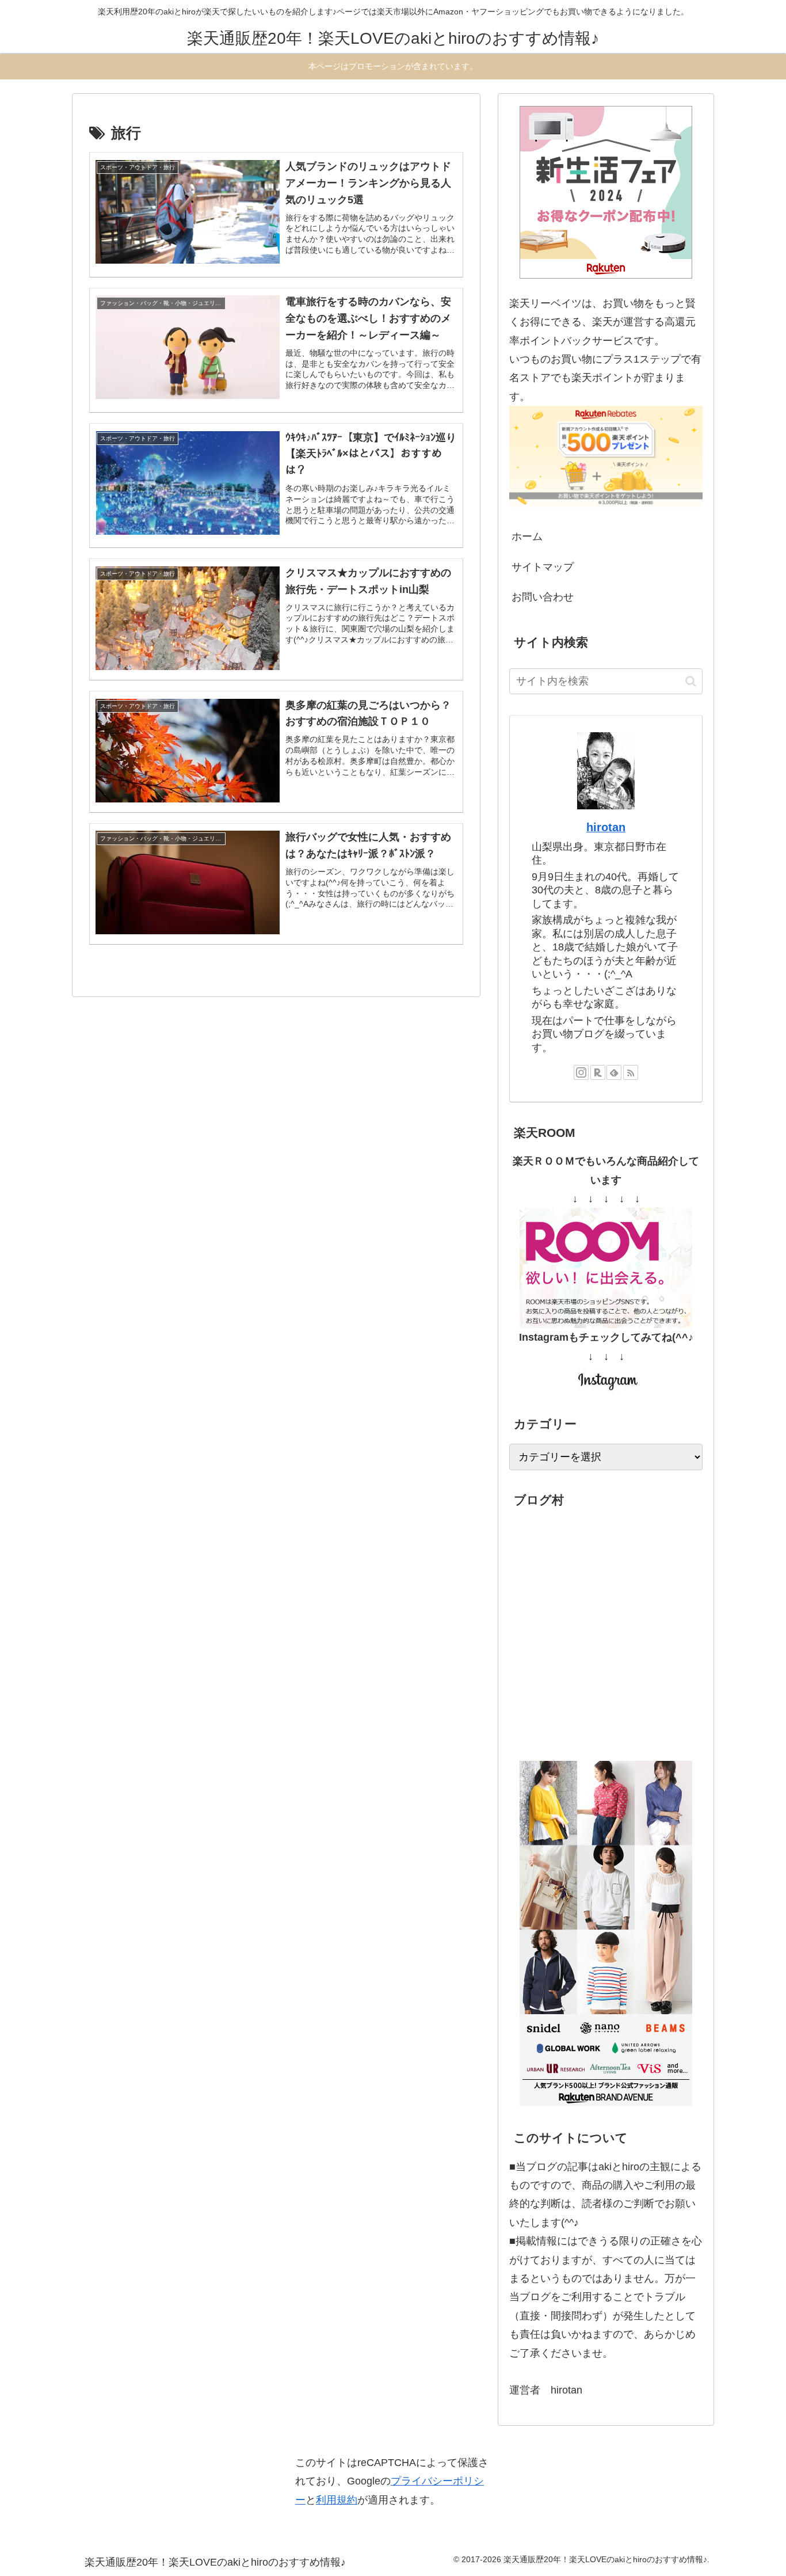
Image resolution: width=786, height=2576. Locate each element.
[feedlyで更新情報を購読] (614, 1072)
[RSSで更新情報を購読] (631, 1072)
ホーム (527, 536)
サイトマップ (543, 567)
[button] (691, 681)
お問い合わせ (543, 597)
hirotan (606, 827)
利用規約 (337, 2500)
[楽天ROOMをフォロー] (598, 1072)
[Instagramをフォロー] (581, 1072)
